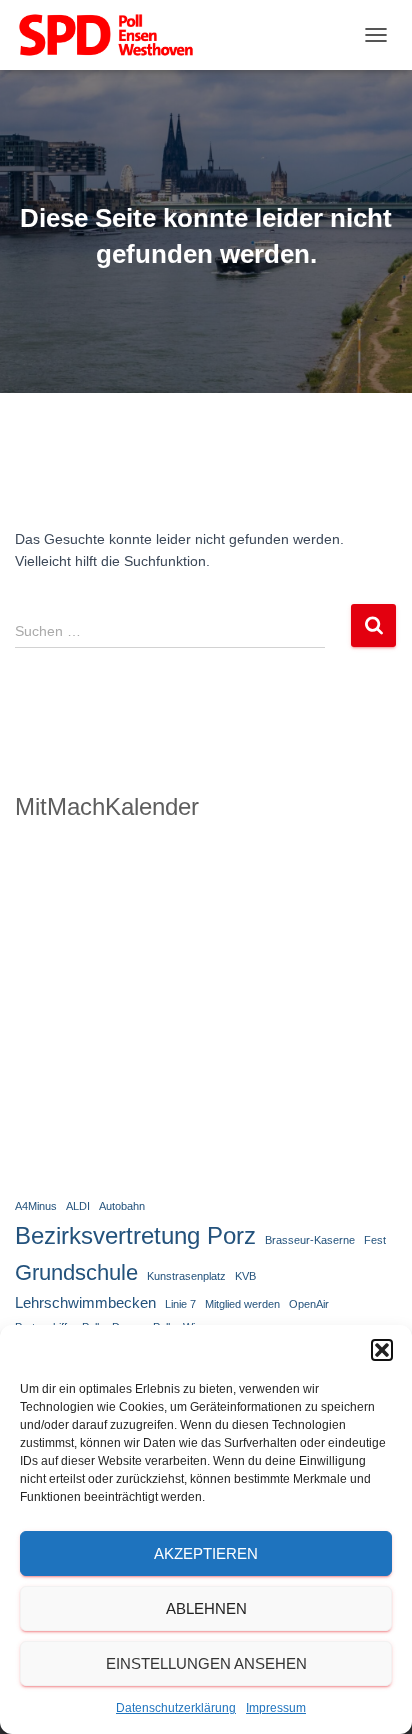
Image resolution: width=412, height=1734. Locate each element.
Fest (375, 1240)
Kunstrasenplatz (186, 1276)
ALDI (78, 1206)
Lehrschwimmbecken (85, 1302)
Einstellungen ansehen (206, 1663)
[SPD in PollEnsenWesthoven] (113, 35)
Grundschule (76, 1272)
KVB (245, 1276)
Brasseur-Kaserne (310, 1240)
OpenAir (309, 1304)
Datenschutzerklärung (176, 1708)
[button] (382, 1350)
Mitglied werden (242, 1304)
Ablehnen (206, 1608)
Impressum (276, 1708)
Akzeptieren (206, 1553)
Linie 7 (180, 1304)
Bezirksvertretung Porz (135, 1235)
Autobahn (122, 1206)
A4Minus (36, 1206)
